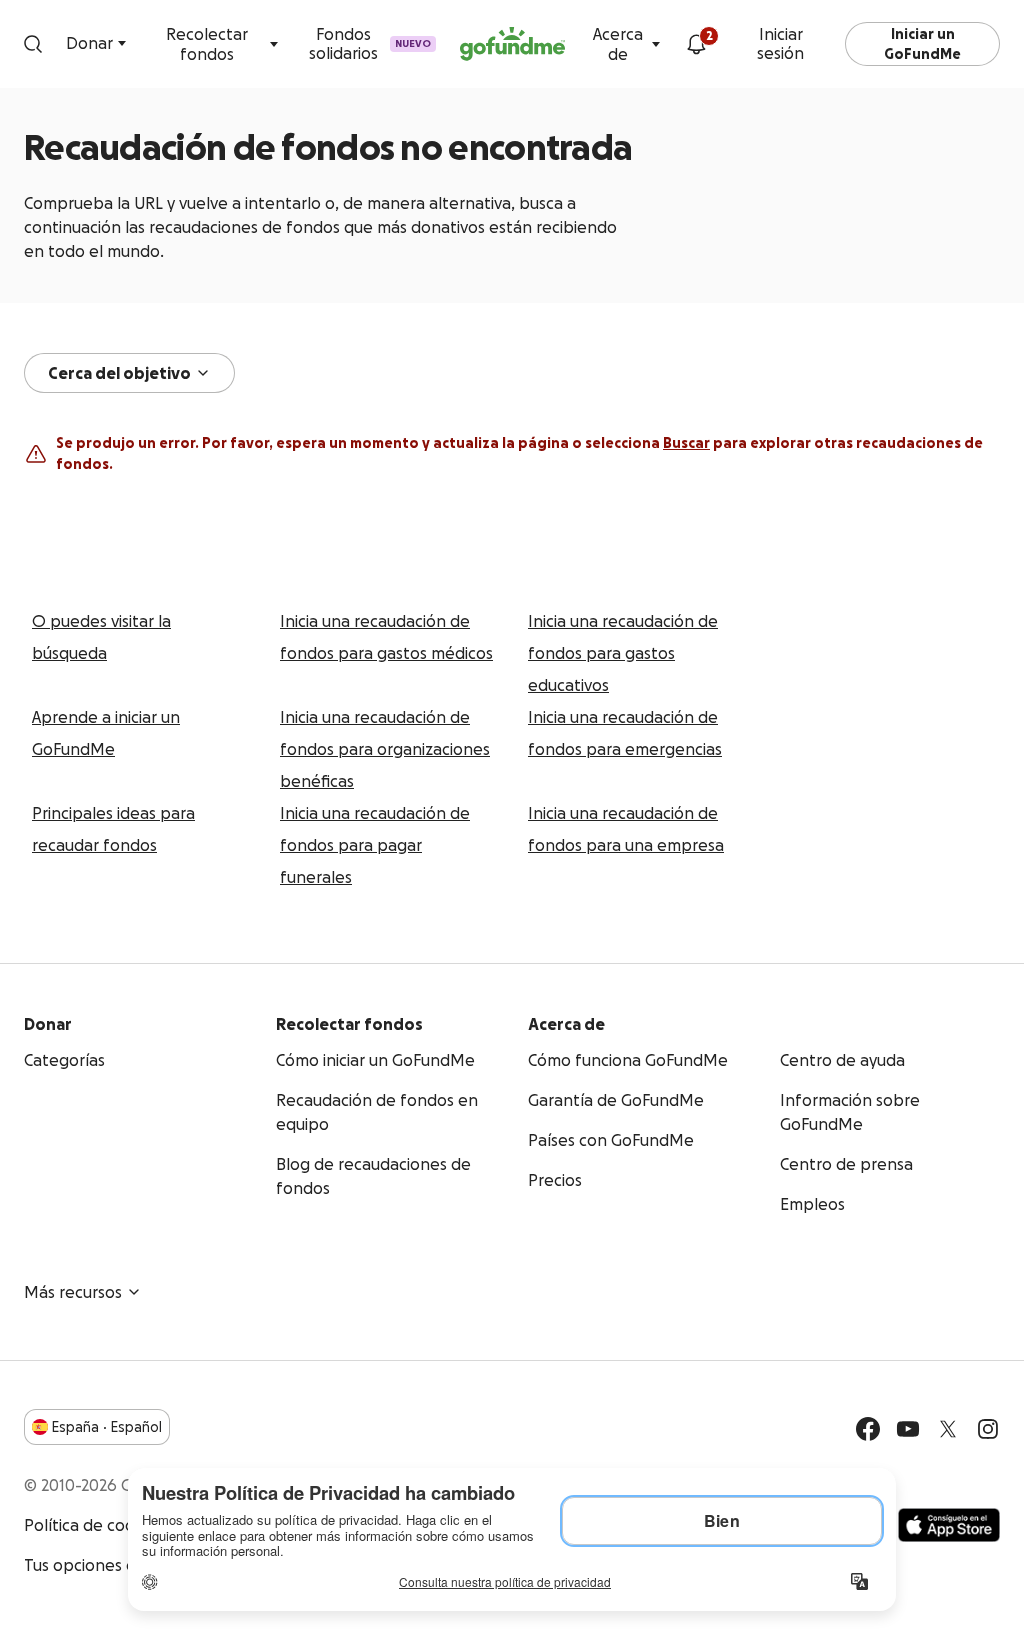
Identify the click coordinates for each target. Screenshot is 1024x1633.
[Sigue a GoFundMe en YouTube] (908, 1429)
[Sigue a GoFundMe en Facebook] (868, 1429)
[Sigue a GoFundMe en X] (948, 1429)
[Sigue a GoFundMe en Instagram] (988, 1429)
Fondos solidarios (370, 43)
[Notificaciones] (696, 44)
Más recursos (73, 1292)
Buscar (686, 443)
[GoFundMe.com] (512, 44)
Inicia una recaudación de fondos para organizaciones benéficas (385, 749)
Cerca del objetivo (119, 373)
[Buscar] (33, 44)
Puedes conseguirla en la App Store (949, 1525)
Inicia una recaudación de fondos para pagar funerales (375, 845)
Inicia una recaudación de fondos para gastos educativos (623, 653)
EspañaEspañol (107, 1427)
